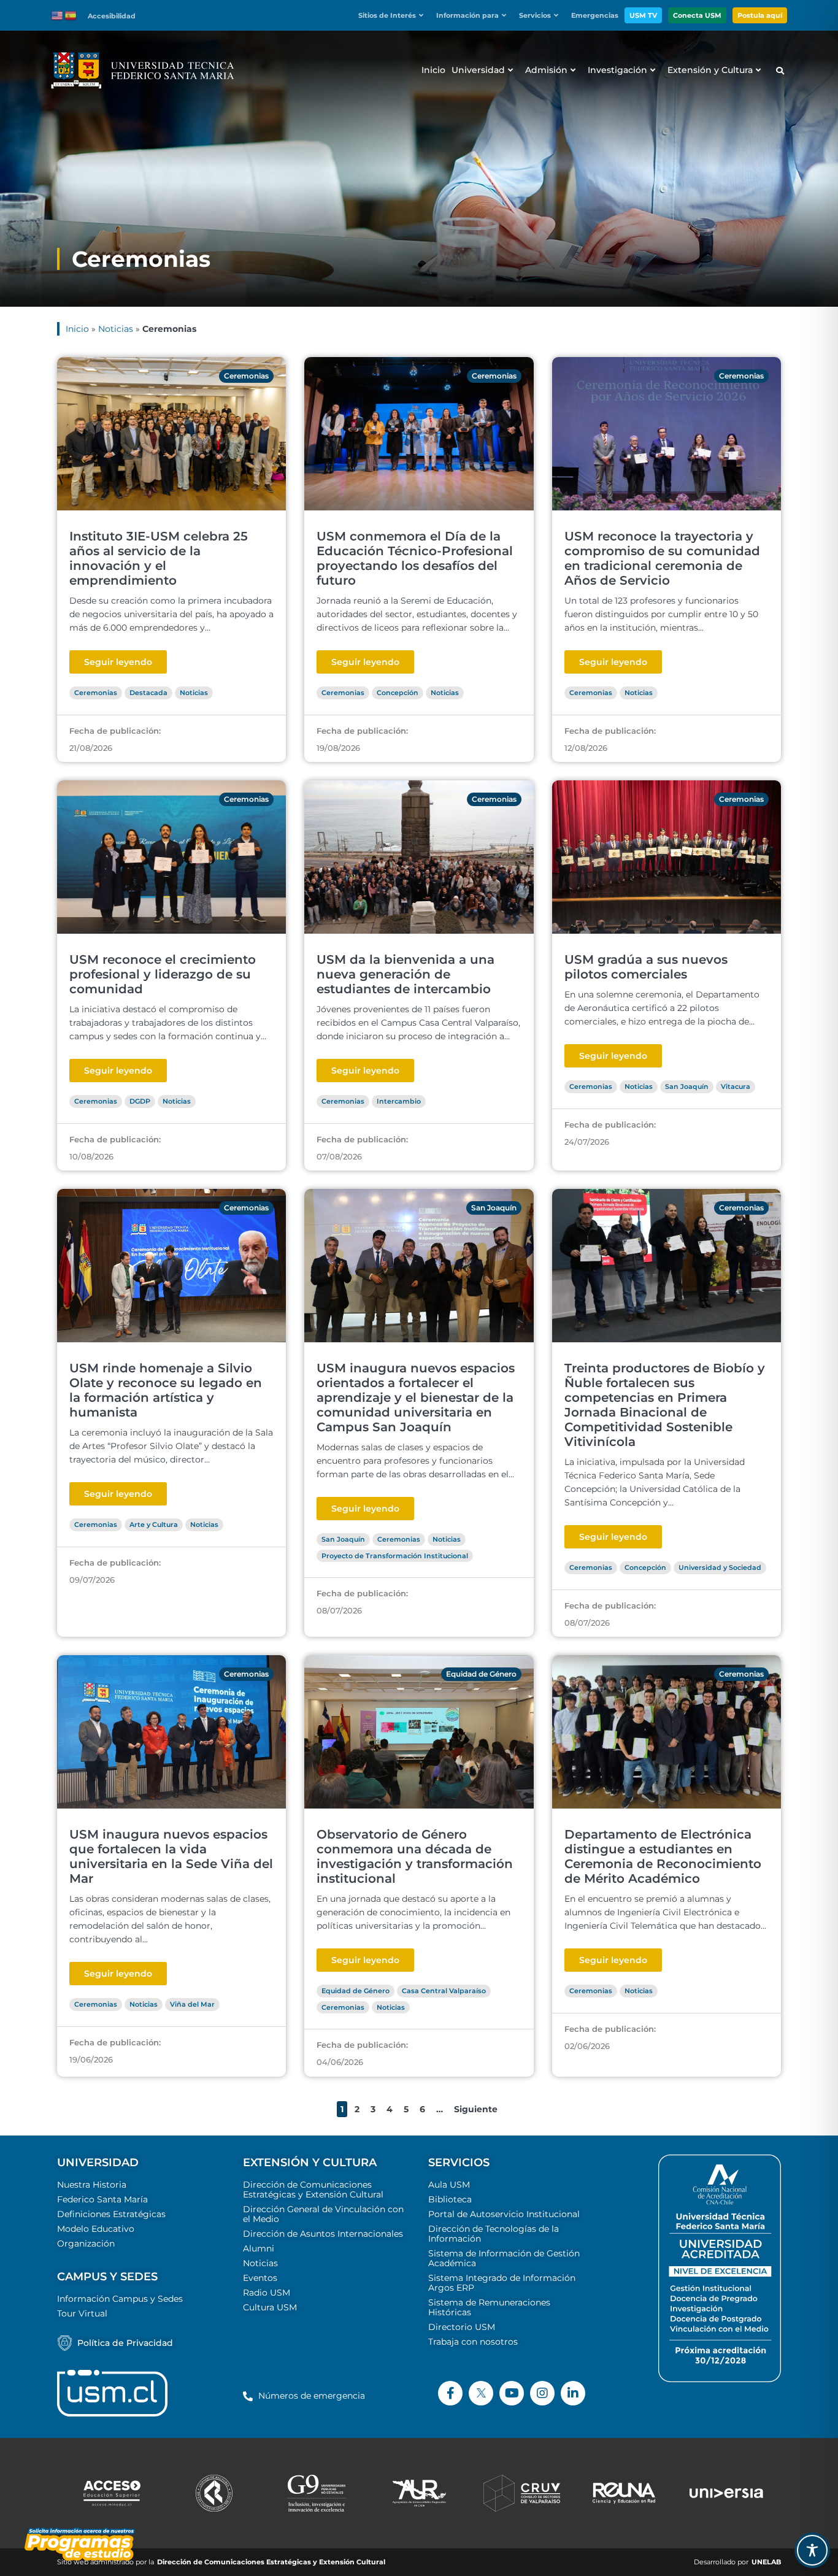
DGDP (140, 1101)
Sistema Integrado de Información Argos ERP (502, 2283)
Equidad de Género (481, 1674)
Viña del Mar (192, 2004)
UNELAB (766, 2562)
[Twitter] (481, 2393)
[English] (58, 15)
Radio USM (267, 2293)
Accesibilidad (112, 16)
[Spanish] (71, 15)
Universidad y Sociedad (720, 1567)
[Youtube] (512, 2393)
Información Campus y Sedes (120, 2299)
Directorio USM (462, 2327)
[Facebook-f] (450, 2393)
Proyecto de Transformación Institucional (395, 1556)
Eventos (260, 2278)
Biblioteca (450, 2199)
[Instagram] (542, 2393)
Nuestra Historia (92, 2185)
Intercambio (399, 1101)
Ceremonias (246, 376)
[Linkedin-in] (573, 2393)
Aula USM (449, 2185)
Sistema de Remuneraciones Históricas (489, 2307)
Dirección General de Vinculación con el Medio (323, 2214)
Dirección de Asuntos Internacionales (323, 2234)
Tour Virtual (82, 2313)
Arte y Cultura (154, 1524)
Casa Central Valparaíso (444, 1991)
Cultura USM (270, 2307)
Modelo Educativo (96, 2229)
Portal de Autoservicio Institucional (504, 2214)
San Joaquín (687, 1086)
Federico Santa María (102, 2199)
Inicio (77, 329)
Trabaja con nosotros (473, 2342)
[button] (394, 16)
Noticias (116, 329)
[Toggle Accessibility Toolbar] (812, 2550)
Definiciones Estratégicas (111, 2214)
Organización (86, 2243)
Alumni (259, 2248)
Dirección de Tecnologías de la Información (494, 2234)
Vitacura (736, 1086)
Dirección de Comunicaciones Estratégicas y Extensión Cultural (313, 2190)
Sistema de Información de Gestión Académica (504, 2258)
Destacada (148, 693)
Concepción (398, 693)
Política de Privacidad (125, 2343)
